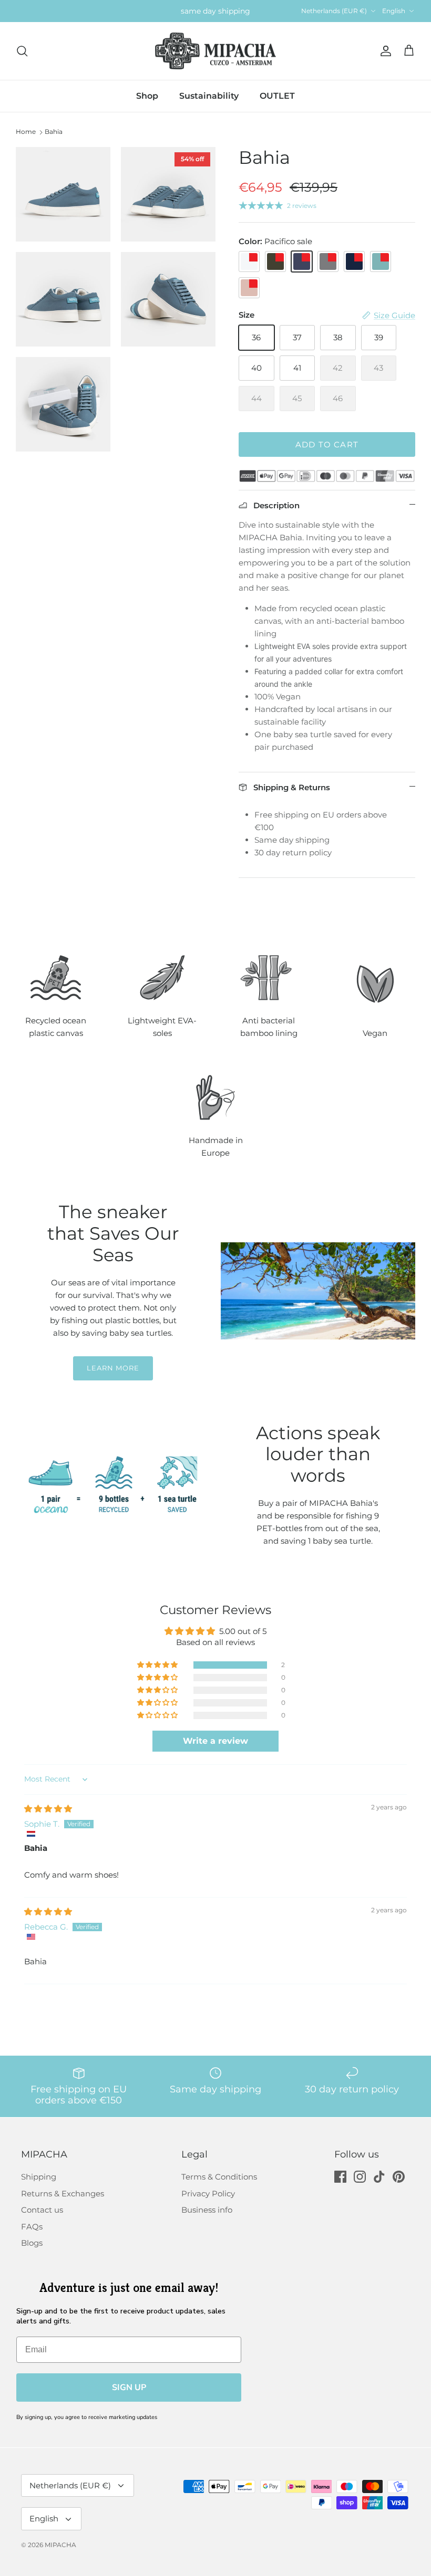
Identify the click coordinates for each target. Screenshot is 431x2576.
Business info (207, 2210)
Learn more (113, 1368)
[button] (158, 1665)
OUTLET (277, 96)
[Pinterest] (399, 2177)
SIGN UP (129, 2387)
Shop (147, 96)
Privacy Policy (208, 2193)
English (394, 11)
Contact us (42, 2210)
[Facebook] (340, 2177)
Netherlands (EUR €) (334, 11)
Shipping (39, 2177)
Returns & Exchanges (63, 2193)
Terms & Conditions (219, 2177)
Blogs (32, 2243)
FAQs (32, 2227)
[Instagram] (360, 2177)
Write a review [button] (215, 1741)
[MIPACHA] (215, 51)
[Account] (384, 51)
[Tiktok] (379, 2177)
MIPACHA (60, 2545)
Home (26, 132)
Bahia (54, 132)
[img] (48, 1809)
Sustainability (209, 96)
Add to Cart (327, 444)
